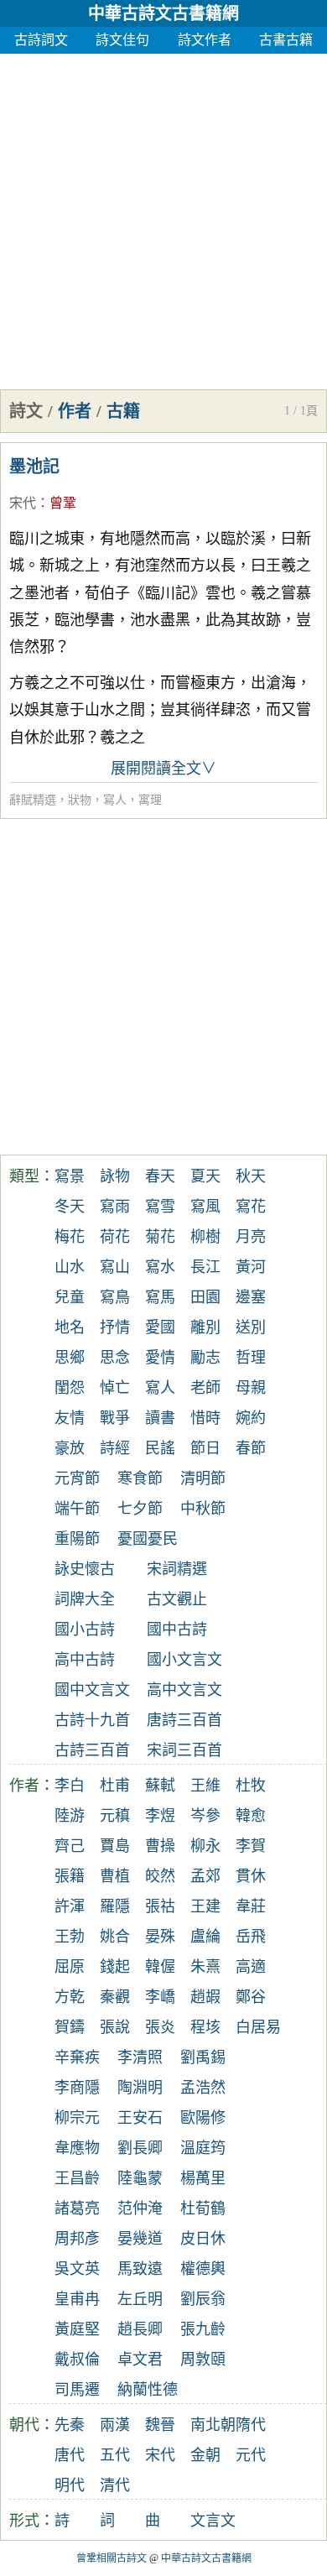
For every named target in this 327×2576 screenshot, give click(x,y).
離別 (205, 1327)
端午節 (77, 1509)
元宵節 (77, 1478)
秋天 (251, 1176)
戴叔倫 (77, 2360)
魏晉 (160, 2425)
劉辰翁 (203, 2299)
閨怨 (70, 1388)
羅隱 (115, 1906)
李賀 (251, 1846)
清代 (115, 2485)
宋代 (23, 503)
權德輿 (203, 2269)
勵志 (205, 1358)
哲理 (251, 1358)
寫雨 (115, 1207)
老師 (205, 1388)
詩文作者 (205, 40)
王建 (205, 1906)
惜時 (205, 1418)
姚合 (115, 1937)
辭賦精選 (33, 800)
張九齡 (203, 2329)
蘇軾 (160, 1786)
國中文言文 (92, 1690)
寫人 (115, 800)
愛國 (160, 1327)
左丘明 (140, 2299)
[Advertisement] (163, 217)
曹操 (160, 1846)
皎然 (160, 1876)
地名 (70, 1327)
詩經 (115, 1448)
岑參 (205, 1816)
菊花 (160, 1237)
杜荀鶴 (203, 2208)
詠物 (115, 1176)
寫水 (160, 1267)
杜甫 (115, 1786)
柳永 (205, 1846)
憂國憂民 (148, 1539)
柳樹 (205, 1237)
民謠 (160, 1448)
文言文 (213, 2521)
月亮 (251, 1237)
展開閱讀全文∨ (163, 769)
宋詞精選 (177, 1569)
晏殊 (160, 1937)
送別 (251, 1327)
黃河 (251, 1267)
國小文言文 (184, 1660)
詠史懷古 (85, 1569)
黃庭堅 (77, 2329)
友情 (70, 1418)
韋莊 (251, 1906)
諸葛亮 (77, 2208)
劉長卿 (140, 2148)
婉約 (251, 1418)
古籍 (123, 411)
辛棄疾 (77, 2057)
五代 (115, 2455)
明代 (70, 2485)
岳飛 (251, 1937)
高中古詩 (85, 1660)
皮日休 (203, 2239)
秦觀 (115, 1997)
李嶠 (160, 1997)
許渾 (70, 1906)
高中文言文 (184, 1690)
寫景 (70, 1176)
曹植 (115, 1876)
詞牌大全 (85, 1599)
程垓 (205, 2027)
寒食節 (140, 1478)
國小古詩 (85, 1630)
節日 (205, 1448)
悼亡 (115, 1388)
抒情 (115, 1327)
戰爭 (115, 1418)
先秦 (70, 2425)
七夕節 (140, 1509)
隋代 (251, 2425)
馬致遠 (140, 2269)
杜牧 (251, 1786)
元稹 (115, 1816)
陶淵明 (140, 2088)
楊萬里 (203, 2178)
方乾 (70, 1997)
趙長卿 (140, 2329)
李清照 (140, 2057)
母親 (251, 1388)
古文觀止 (177, 1599)
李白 (70, 1786)
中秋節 (203, 1509)
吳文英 (77, 2269)
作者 (75, 411)
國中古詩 (177, 1630)
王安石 (140, 2118)
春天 (160, 1176)
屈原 (70, 1967)
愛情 (160, 1358)
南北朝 (213, 2425)
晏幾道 (140, 2239)
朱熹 (205, 1967)
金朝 (205, 2455)
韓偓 (160, 1967)
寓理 (150, 800)
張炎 (160, 2027)
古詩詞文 (41, 40)
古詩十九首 (92, 1720)
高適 (251, 1967)
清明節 (203, 1478)
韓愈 (251, 1816)
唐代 (70, 2455)
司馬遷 (77, 2390)
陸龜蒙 (140, 2178)
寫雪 (160, 1207)
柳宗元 (77, 2118)
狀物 (80, 800)
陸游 (70, 1816)
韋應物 (77, 2148)
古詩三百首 (92, 1750)
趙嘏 (205, 1997)
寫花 (251, 1207)
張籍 (70, 1876)
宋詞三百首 (184, 1750)
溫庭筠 (203, 2148)
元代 (251, 2455)
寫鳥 (115, 1297)
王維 (205, 1786)
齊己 (70, 1846)
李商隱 (77, 2088)
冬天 (70, 1207)
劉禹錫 (203, 2057)
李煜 (160, 1816)
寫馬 (160, 1297)
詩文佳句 (122, 40)
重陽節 (77, 1539)
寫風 (205, 1207)
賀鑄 (70, 2027)
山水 (70, 1267)
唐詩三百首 (184, 1720)
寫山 (115, 1267)
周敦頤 (203, 2360)
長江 (205, 1267)
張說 (115, 2027)
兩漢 (115, 2425)
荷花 (115, 1237)
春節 (251, 1448)
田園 (205, 1297)
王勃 (70, 1937)
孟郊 (205, 1876)
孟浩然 (203, 2088)
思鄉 (70, 1358)
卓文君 (140, 2360)
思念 (115, 1358)
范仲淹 (140, 2208)
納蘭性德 (148, 2390)
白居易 (258, 2027)
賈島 (115, 1846)
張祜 (160, 1906)
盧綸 (205, 1937)
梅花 (70, 1237)
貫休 (251, 1876)
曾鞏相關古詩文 (112, 2558)
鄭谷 (251, 1997)
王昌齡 (77, 2178)
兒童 (70, 1297)
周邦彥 (77, 2239)
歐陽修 (203, 2118)
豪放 (70, 1448)
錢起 (115, 1967)
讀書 (160, 1418)
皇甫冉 (77, 2299)
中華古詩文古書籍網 (163, 13)
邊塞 (251, 1297)
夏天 (205, 1176)
